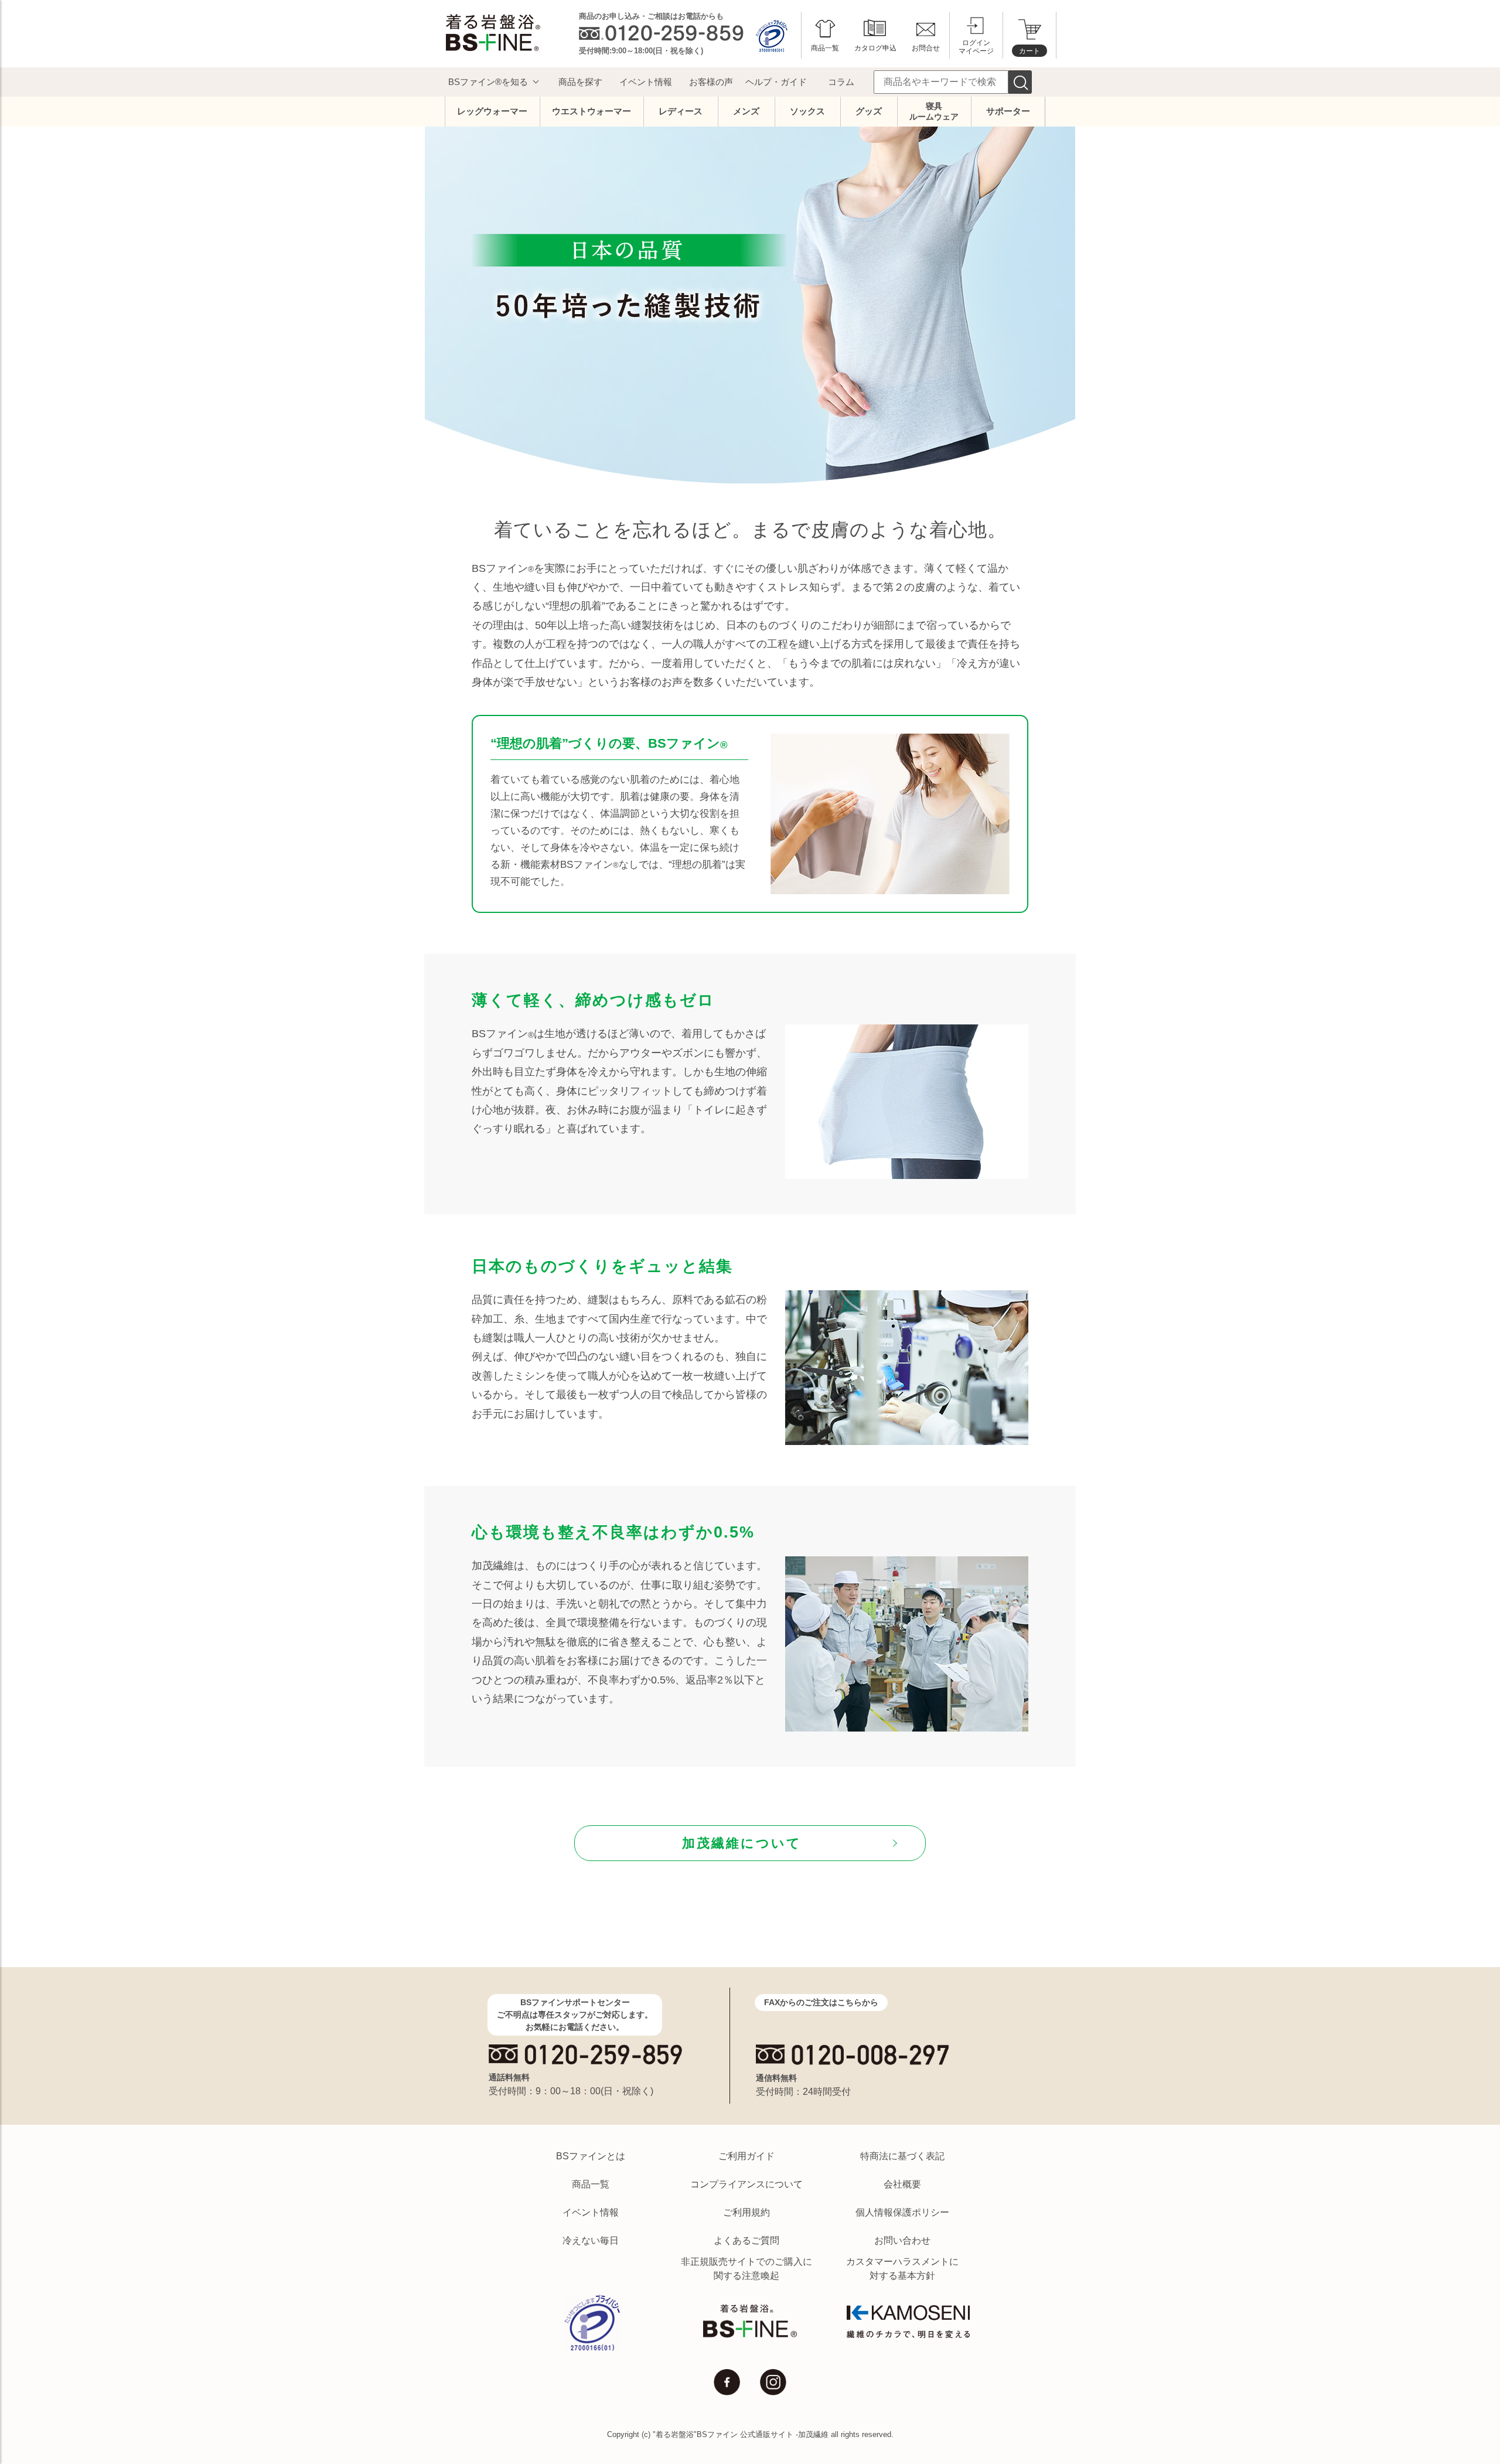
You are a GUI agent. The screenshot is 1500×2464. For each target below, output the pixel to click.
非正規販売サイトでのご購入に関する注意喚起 (746, 2269)
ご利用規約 (746, 2212)
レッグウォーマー (492, 111)
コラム (841, 82)
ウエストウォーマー (592, 111)
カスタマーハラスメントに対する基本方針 (902, 2269)
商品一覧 (591, 2184)
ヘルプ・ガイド (776, 82)
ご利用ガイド (746, 2156)
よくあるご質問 (746, 2240)
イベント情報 (646, 82)
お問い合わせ (902, 2240)
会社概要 (902, 2184)
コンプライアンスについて (746, 2184)
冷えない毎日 (591, 2240)
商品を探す (580, 82)
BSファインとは (591, 2156)
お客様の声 (711, 82)
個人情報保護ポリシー (902, 2212)
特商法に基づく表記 (902, 2156)
